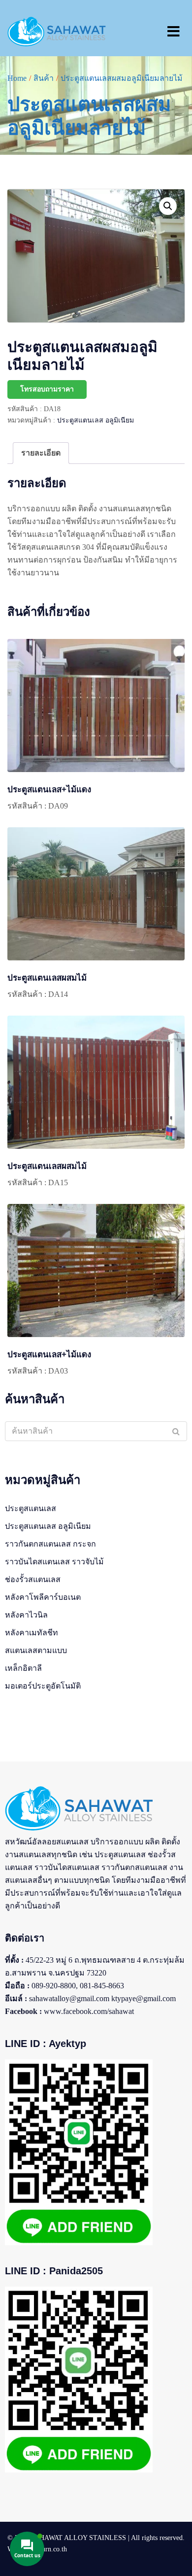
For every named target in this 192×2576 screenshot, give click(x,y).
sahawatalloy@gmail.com (69, 1998)
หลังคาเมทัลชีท (32, 1633)
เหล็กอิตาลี (23, 1668)
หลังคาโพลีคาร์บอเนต (43, 1597)
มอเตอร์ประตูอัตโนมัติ (43, 1686)
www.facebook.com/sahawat (89, 2011)
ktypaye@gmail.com (144, 1998)
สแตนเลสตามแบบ (36, 1650)
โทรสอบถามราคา (47, 389)
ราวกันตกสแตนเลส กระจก (50, 1544)
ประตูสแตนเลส (31, 1508)
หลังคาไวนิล (26, 1615)
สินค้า (44, 78)
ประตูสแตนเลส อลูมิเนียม (96, 420)
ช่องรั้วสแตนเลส (33, 1579)
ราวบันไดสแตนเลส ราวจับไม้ (54, 1562)
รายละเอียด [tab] (41, 453)
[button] (168, 206)
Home (17, 78)
